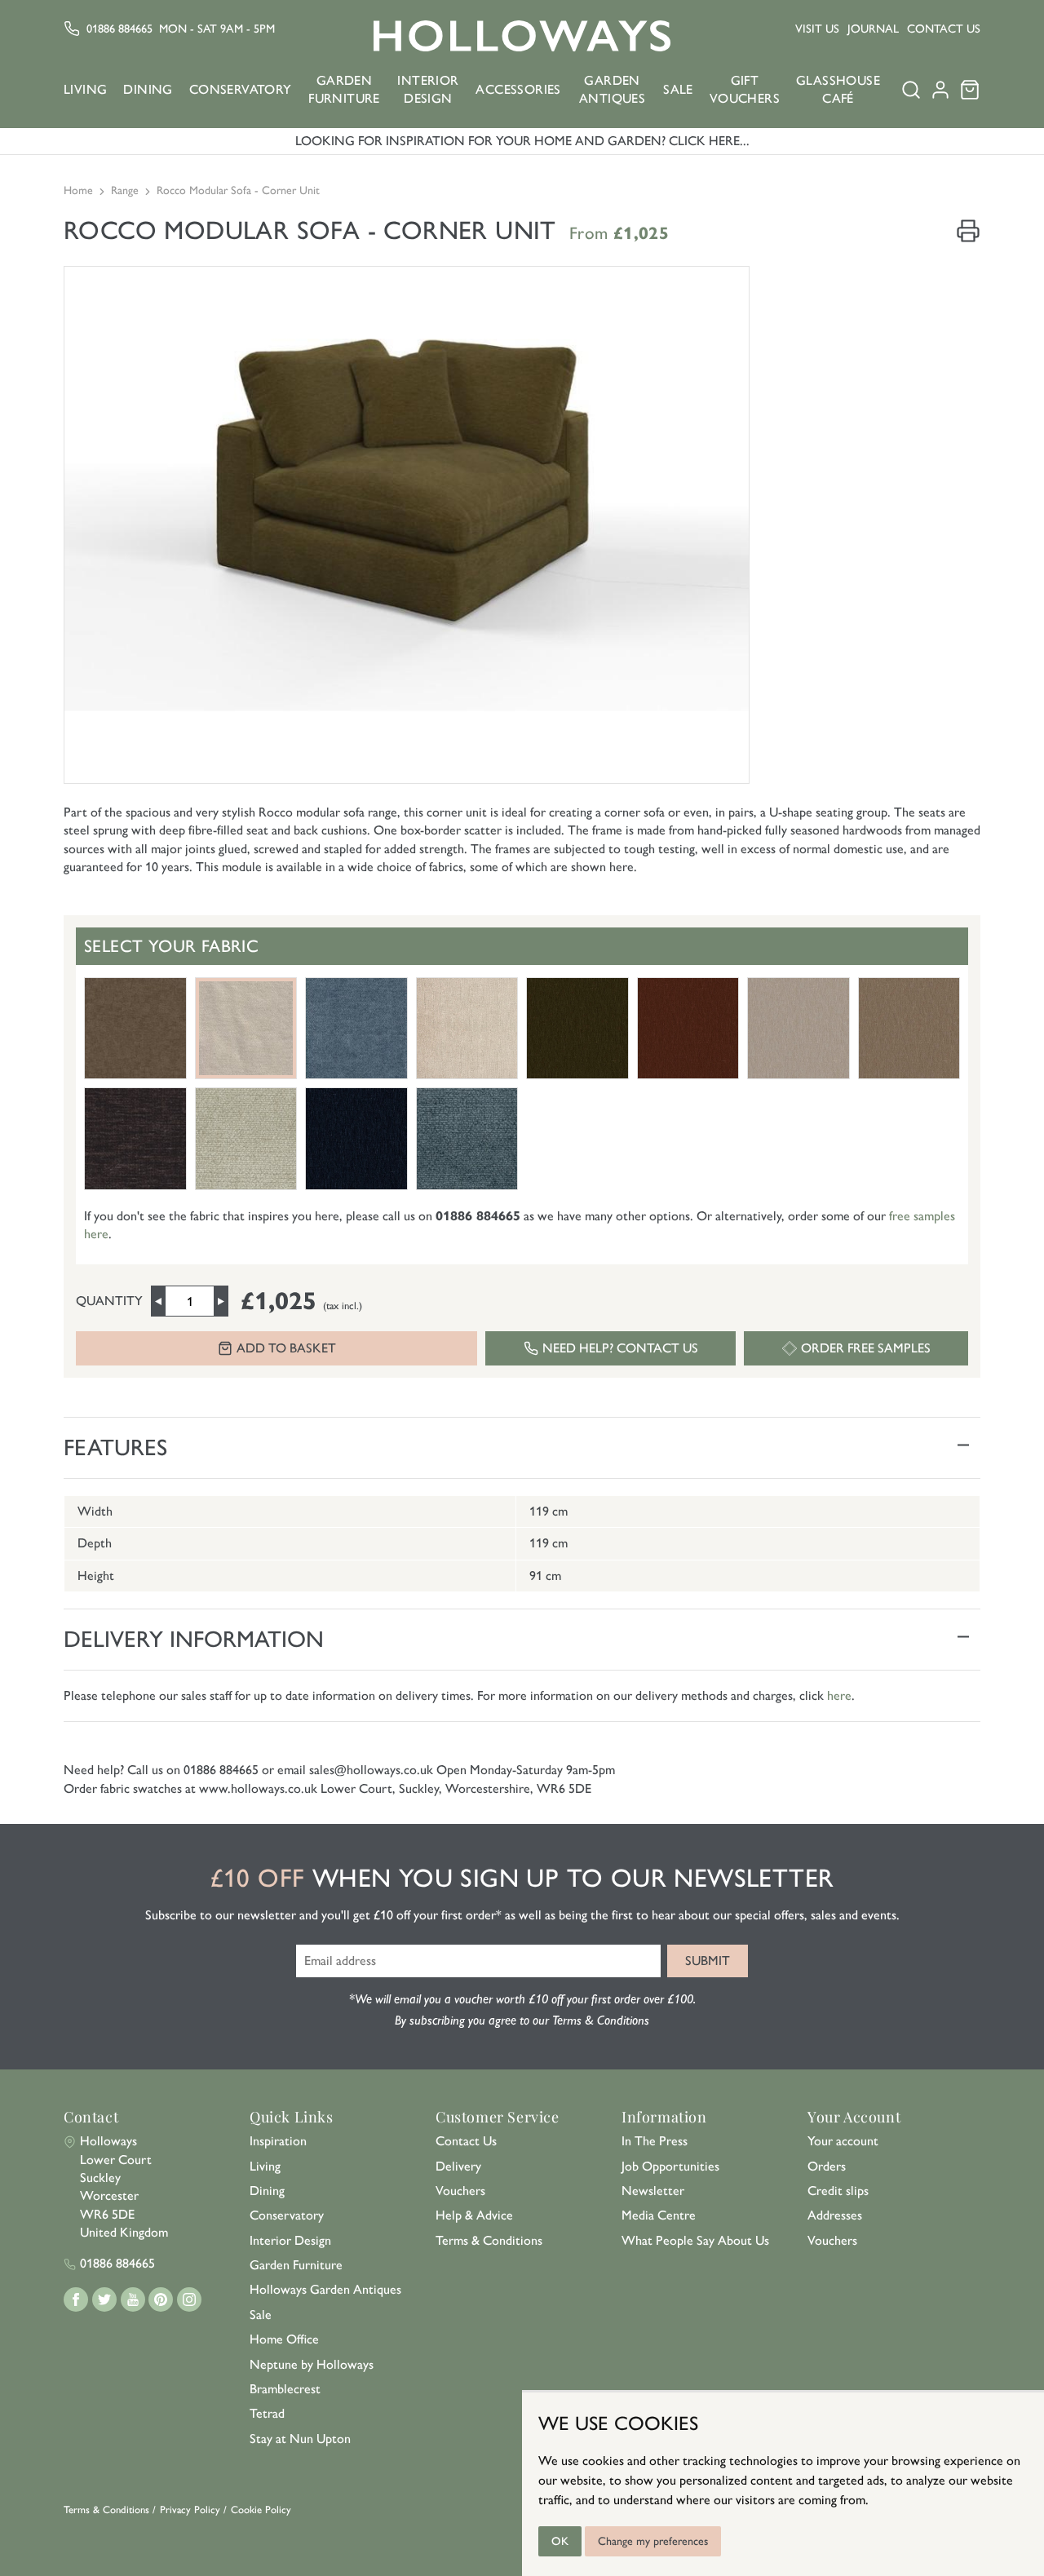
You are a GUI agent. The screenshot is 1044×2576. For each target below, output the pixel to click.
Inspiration (278, 2141)
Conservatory (241, 89)
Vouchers (460, 2191)
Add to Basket (286, 1348)
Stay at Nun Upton (300, 2439)
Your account (843, 2141)
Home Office (284, 2339)
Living (85, 89)
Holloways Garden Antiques (325, 2289)
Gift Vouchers (745, 89)
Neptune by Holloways (312, 2364)
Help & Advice (474, 2215)
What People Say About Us (695, 2240)
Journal (873, 29)
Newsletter (653, 2191)
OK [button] (560, 2541)
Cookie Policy (261, 2510)
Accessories (518, 89)
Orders (827, 2166)
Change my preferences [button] (653, 2541)
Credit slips (838, 2191)
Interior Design (428, 89)
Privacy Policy (190, 2510)
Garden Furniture (344, 89)
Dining (148, 89)
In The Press (655, 2141)
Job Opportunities (670, 2166)
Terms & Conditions (489, 2240)
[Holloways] (522, 36)
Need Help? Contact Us (620, 1348)
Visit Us (817, 29)
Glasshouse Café (838, 89)
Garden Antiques (612, 89)
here (839, 1695)
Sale (678, 89)
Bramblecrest (285, 2389)
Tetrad (267, 2413)
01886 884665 (119, 29)
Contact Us (944, 29)
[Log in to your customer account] (940, 95)
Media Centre (659, 2215)
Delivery (458, 2166)
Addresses (835, 2215)
